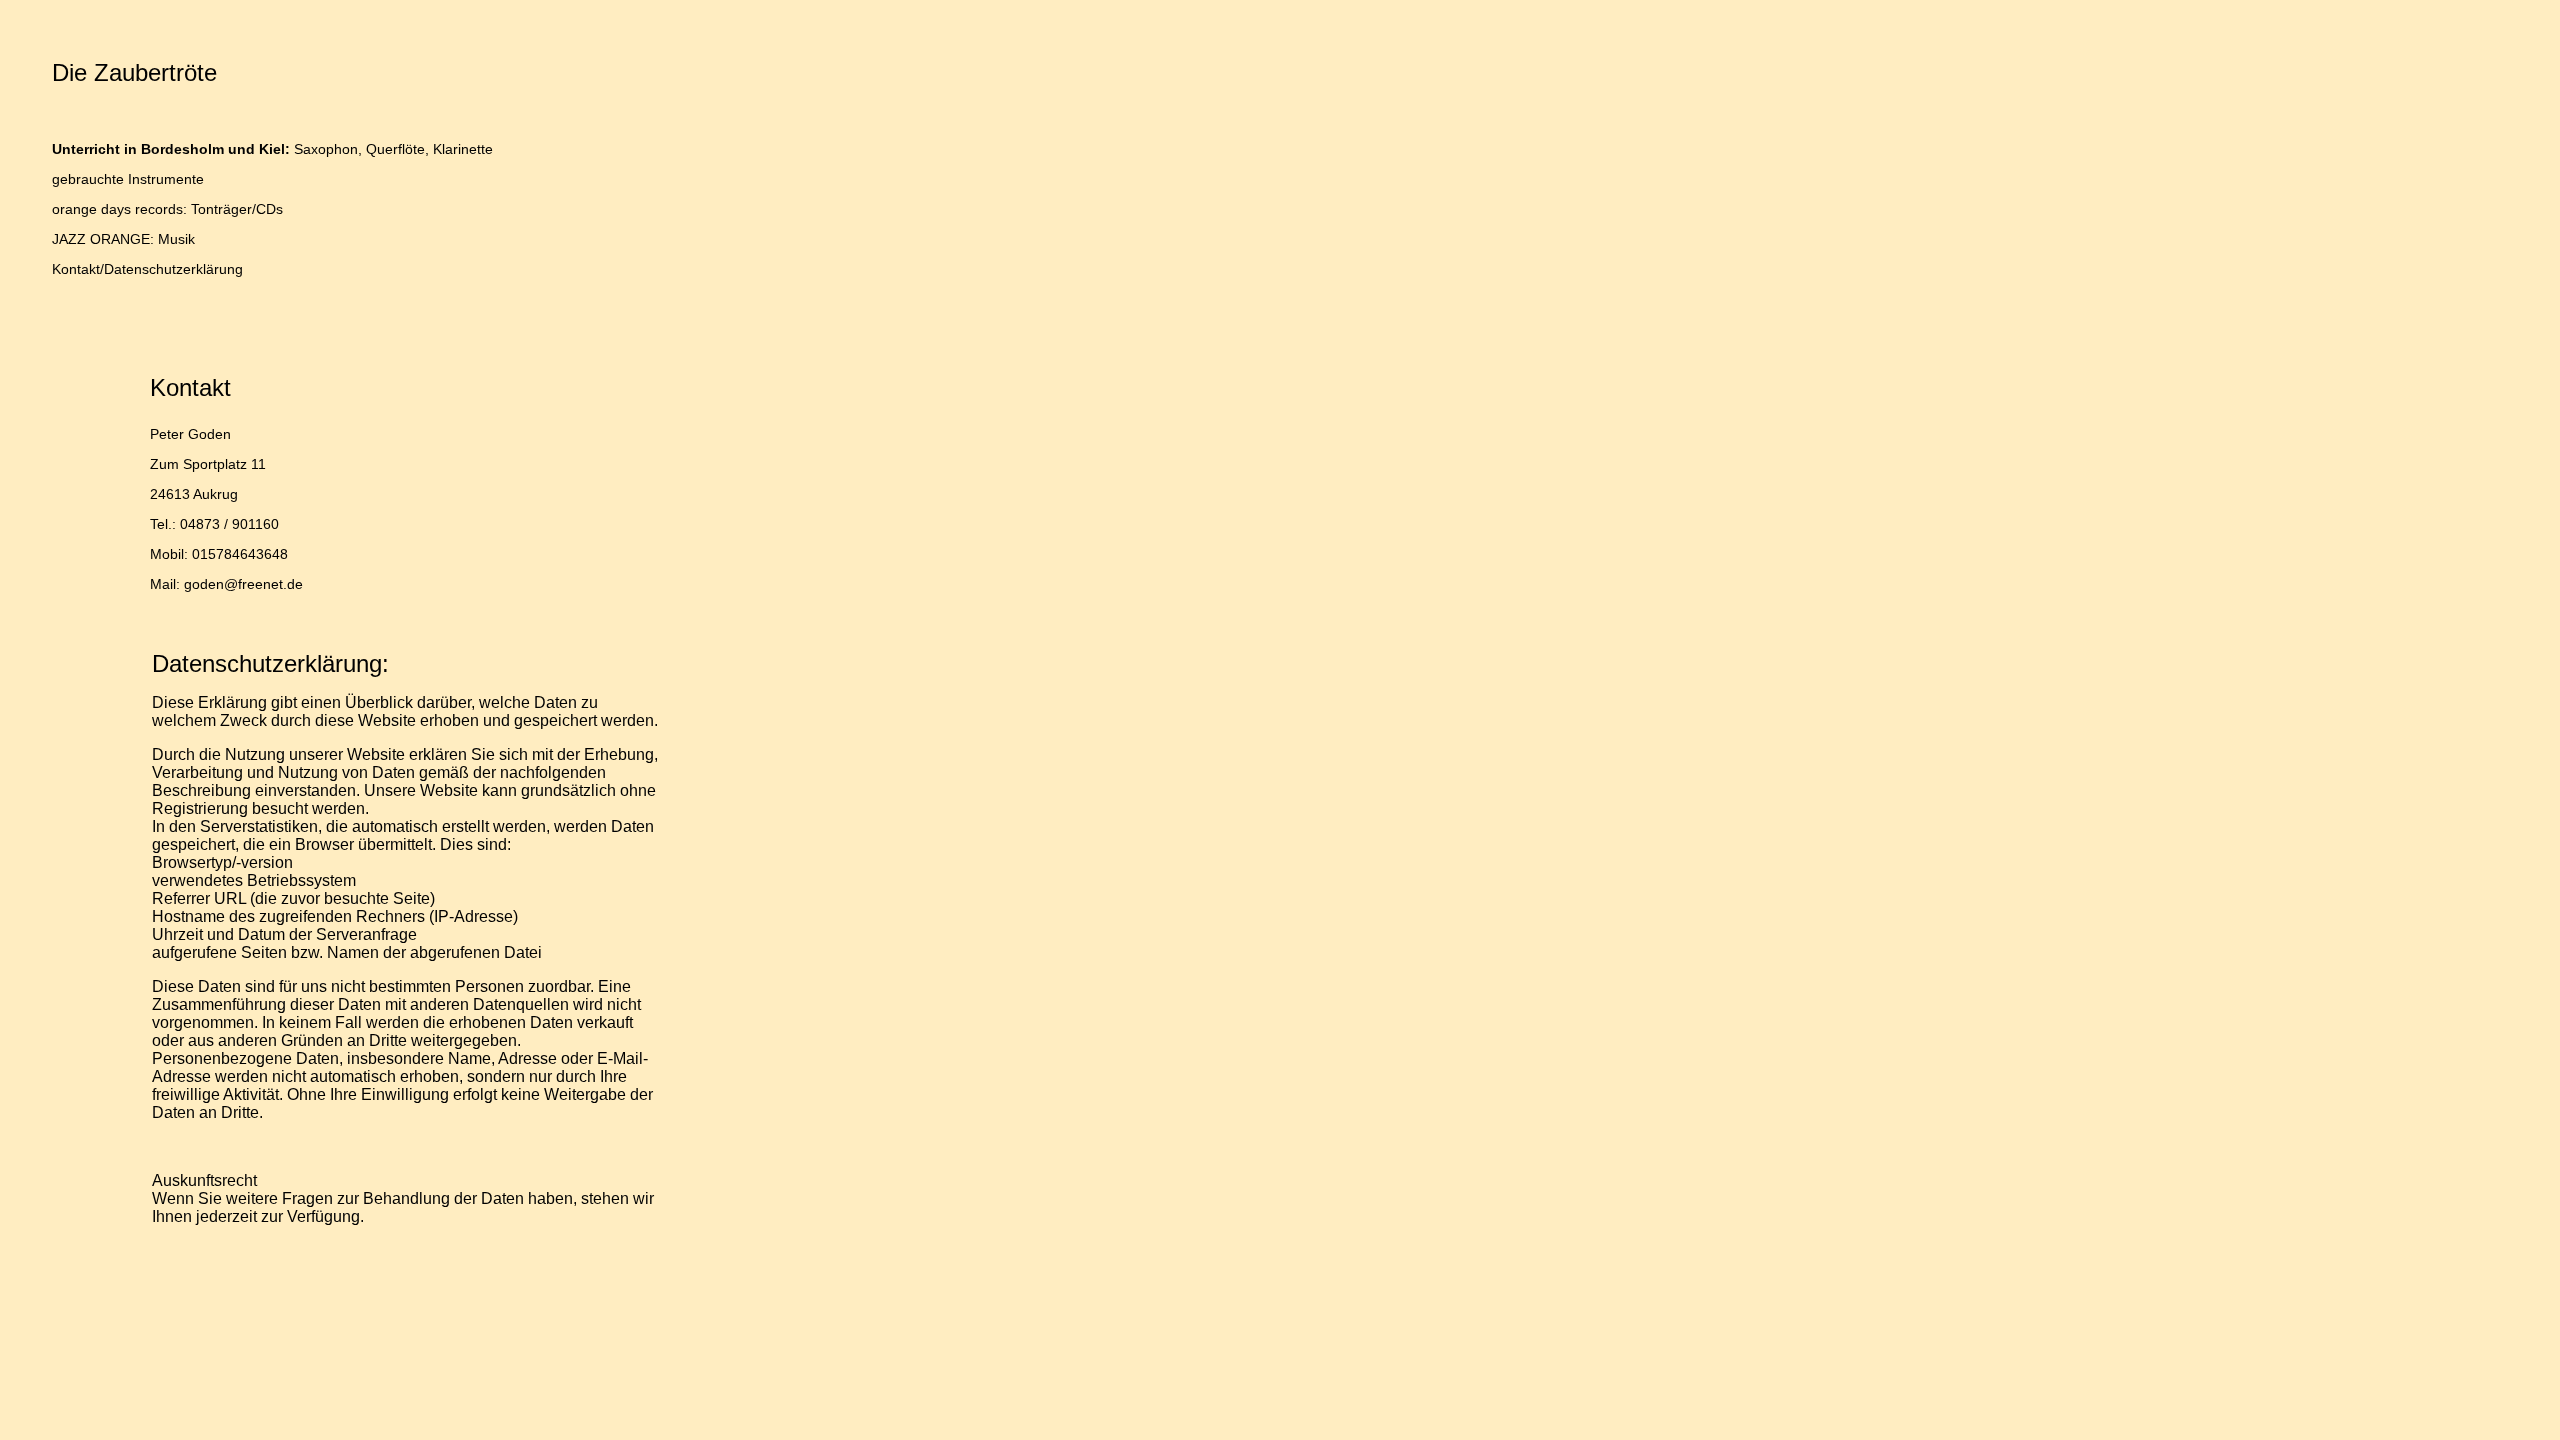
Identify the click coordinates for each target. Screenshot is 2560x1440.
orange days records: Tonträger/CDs (167, 209)
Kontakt (76, 269)
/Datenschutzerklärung (171, 269)
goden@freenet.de (243, 584)
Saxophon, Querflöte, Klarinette (272, 149)
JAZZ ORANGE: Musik (123, 239)
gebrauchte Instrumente (128, 179)
